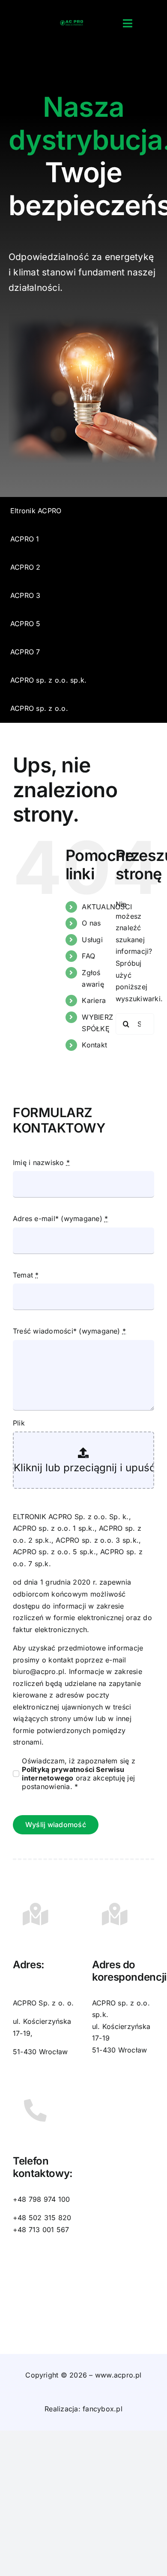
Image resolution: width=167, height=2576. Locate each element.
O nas (91, 923)
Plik (19, 1423)
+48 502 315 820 (42, 2218)
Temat (26, 1275)
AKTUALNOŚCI (107, 907)
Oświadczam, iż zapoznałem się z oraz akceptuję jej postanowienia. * (78, 1774)
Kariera (94, 1000)
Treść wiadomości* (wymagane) (69, 1331)
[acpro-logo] (72, 24)
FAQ (88, 956)
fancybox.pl (103, 2409)
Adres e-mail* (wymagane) (60, 1218)
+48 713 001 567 (41, 2230)
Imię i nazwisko (41, 1162)
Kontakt (94, 1045)
